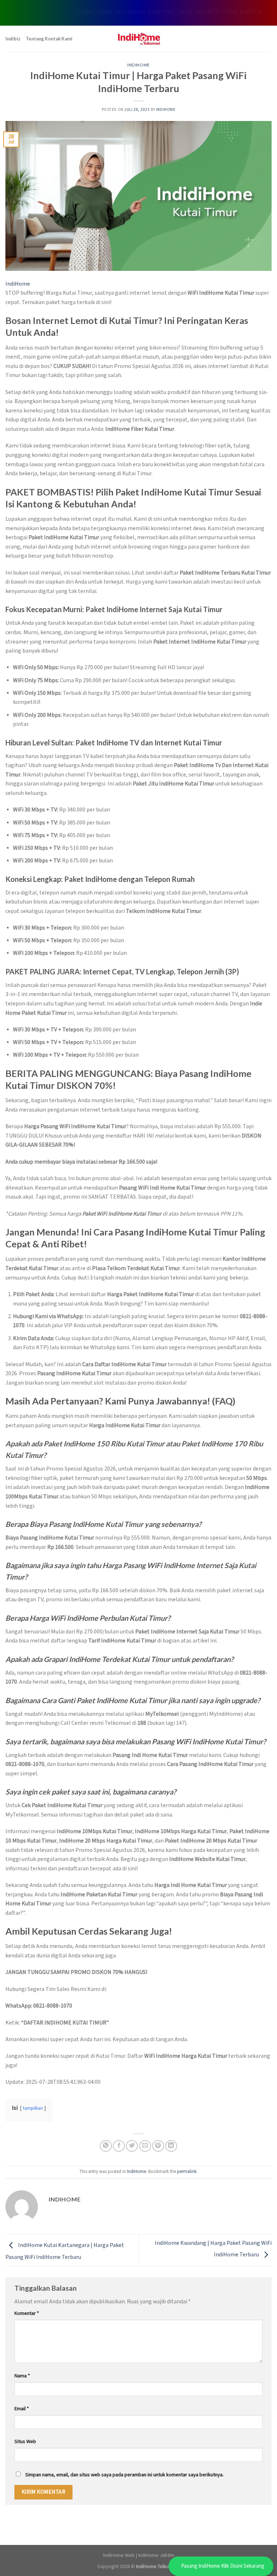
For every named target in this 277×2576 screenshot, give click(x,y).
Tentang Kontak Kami (49, 39)
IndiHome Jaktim (156, 2555)
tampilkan (33, 2108)
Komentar (27, 2313)
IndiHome (138, 65)
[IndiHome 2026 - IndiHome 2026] (138, 39)
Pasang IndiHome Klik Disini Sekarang (223, 2566)
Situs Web (25, 2441)
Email (22, 2409)
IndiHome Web (119, 2555)
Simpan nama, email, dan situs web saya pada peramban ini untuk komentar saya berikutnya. (124, 2475)
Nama (22, 2376)
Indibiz (13, 39)
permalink (187, 2172)
